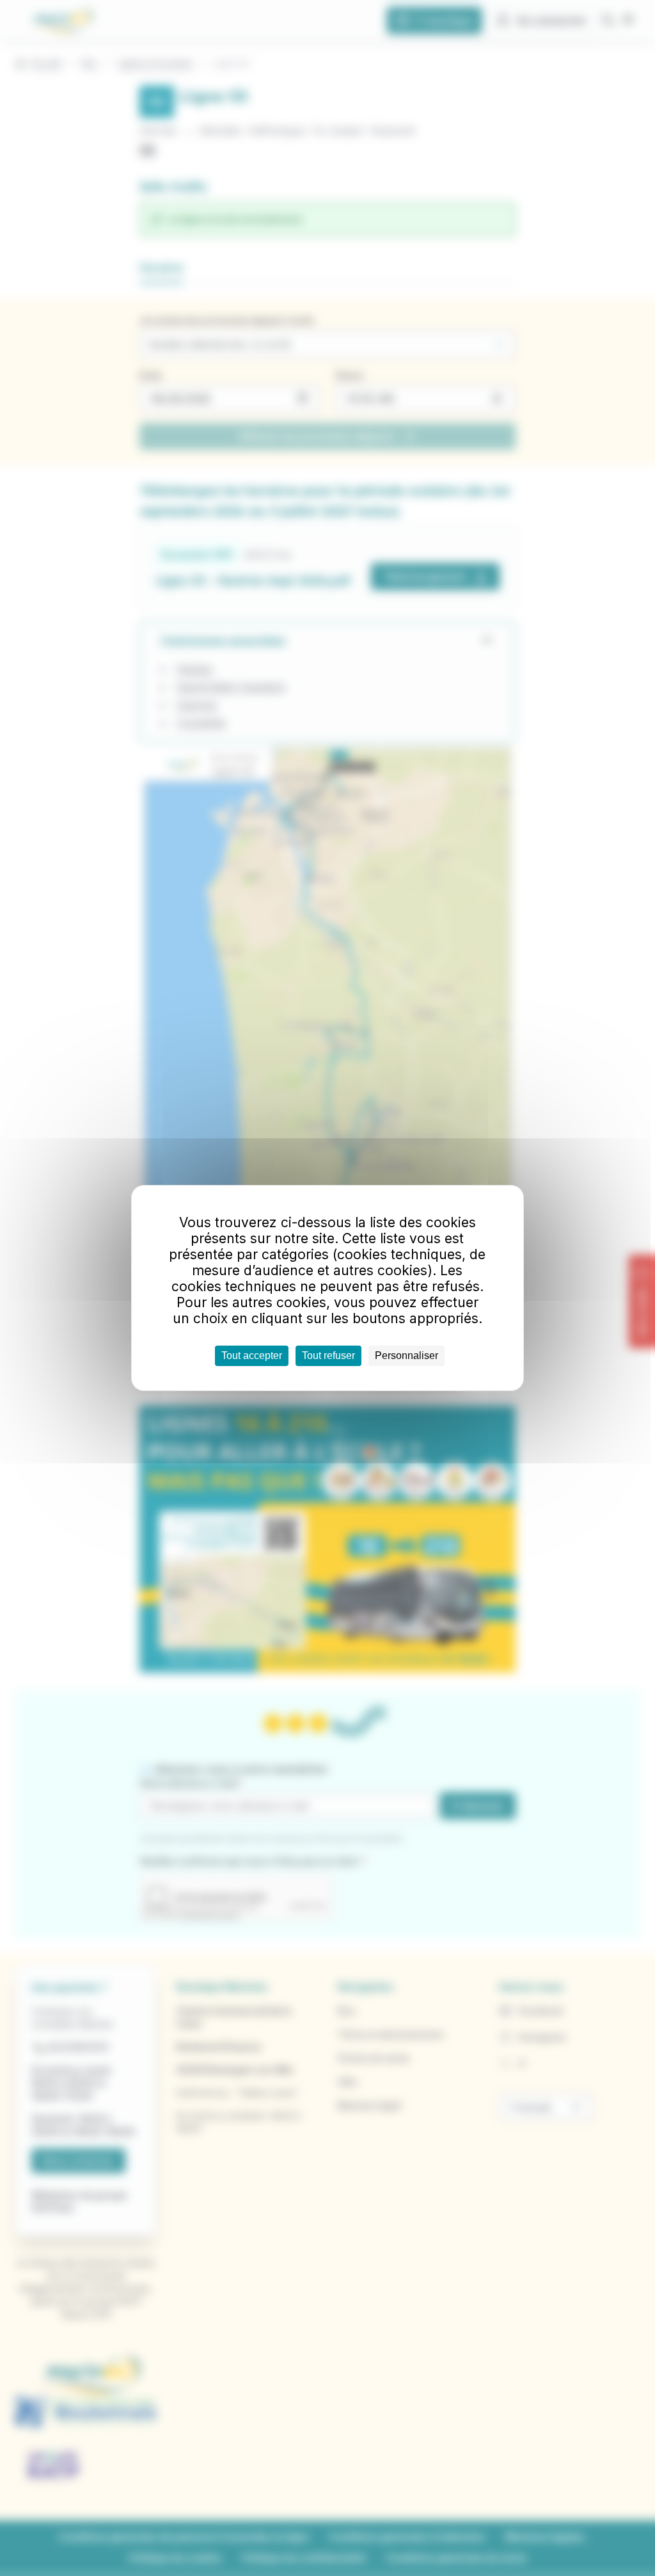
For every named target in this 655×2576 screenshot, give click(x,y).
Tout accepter (252, 1356)
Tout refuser (328, 1356)
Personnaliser (406, 1356)
